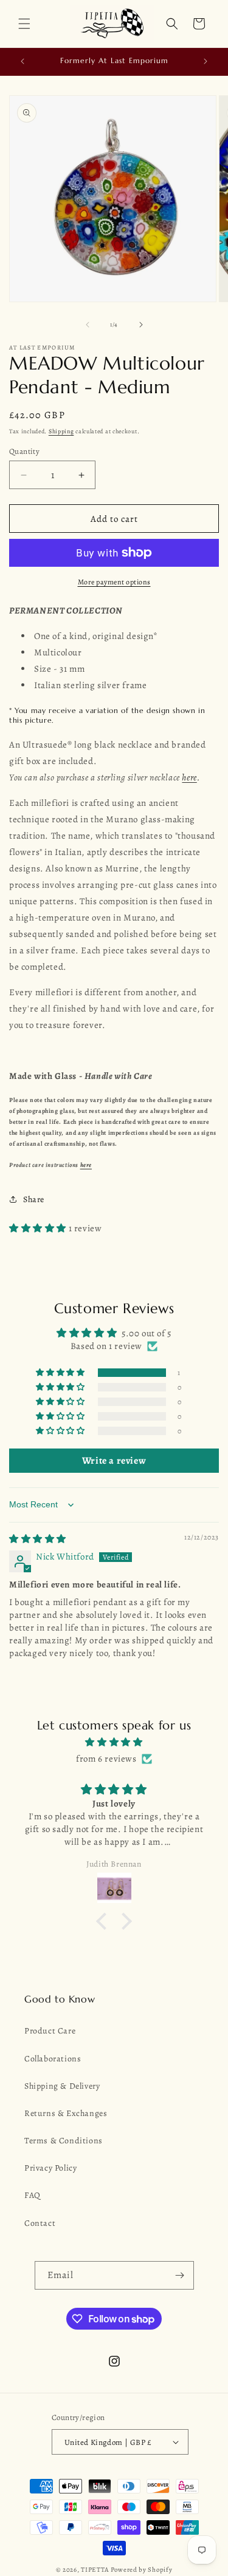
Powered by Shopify (142, 2570)
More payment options (114, 582)
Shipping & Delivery (62, 2086)
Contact (40, 2223)
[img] (38, 1539)
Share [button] (34, 1199)
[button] (24, 24)
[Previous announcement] (22, 61)
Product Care (50, 2031)
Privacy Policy (50, 2168)
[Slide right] (141, 325)
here (189, 777)
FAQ (33, 2195)
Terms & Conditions (64, 2141)
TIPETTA (95, 2570)
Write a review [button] (114, 1461)
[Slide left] (88, 325)
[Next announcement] (206, 61)
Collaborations (53, 2059)
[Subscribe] (180, 2275)
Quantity (24, 451)
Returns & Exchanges (66, 2113)
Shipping (61, 431)
